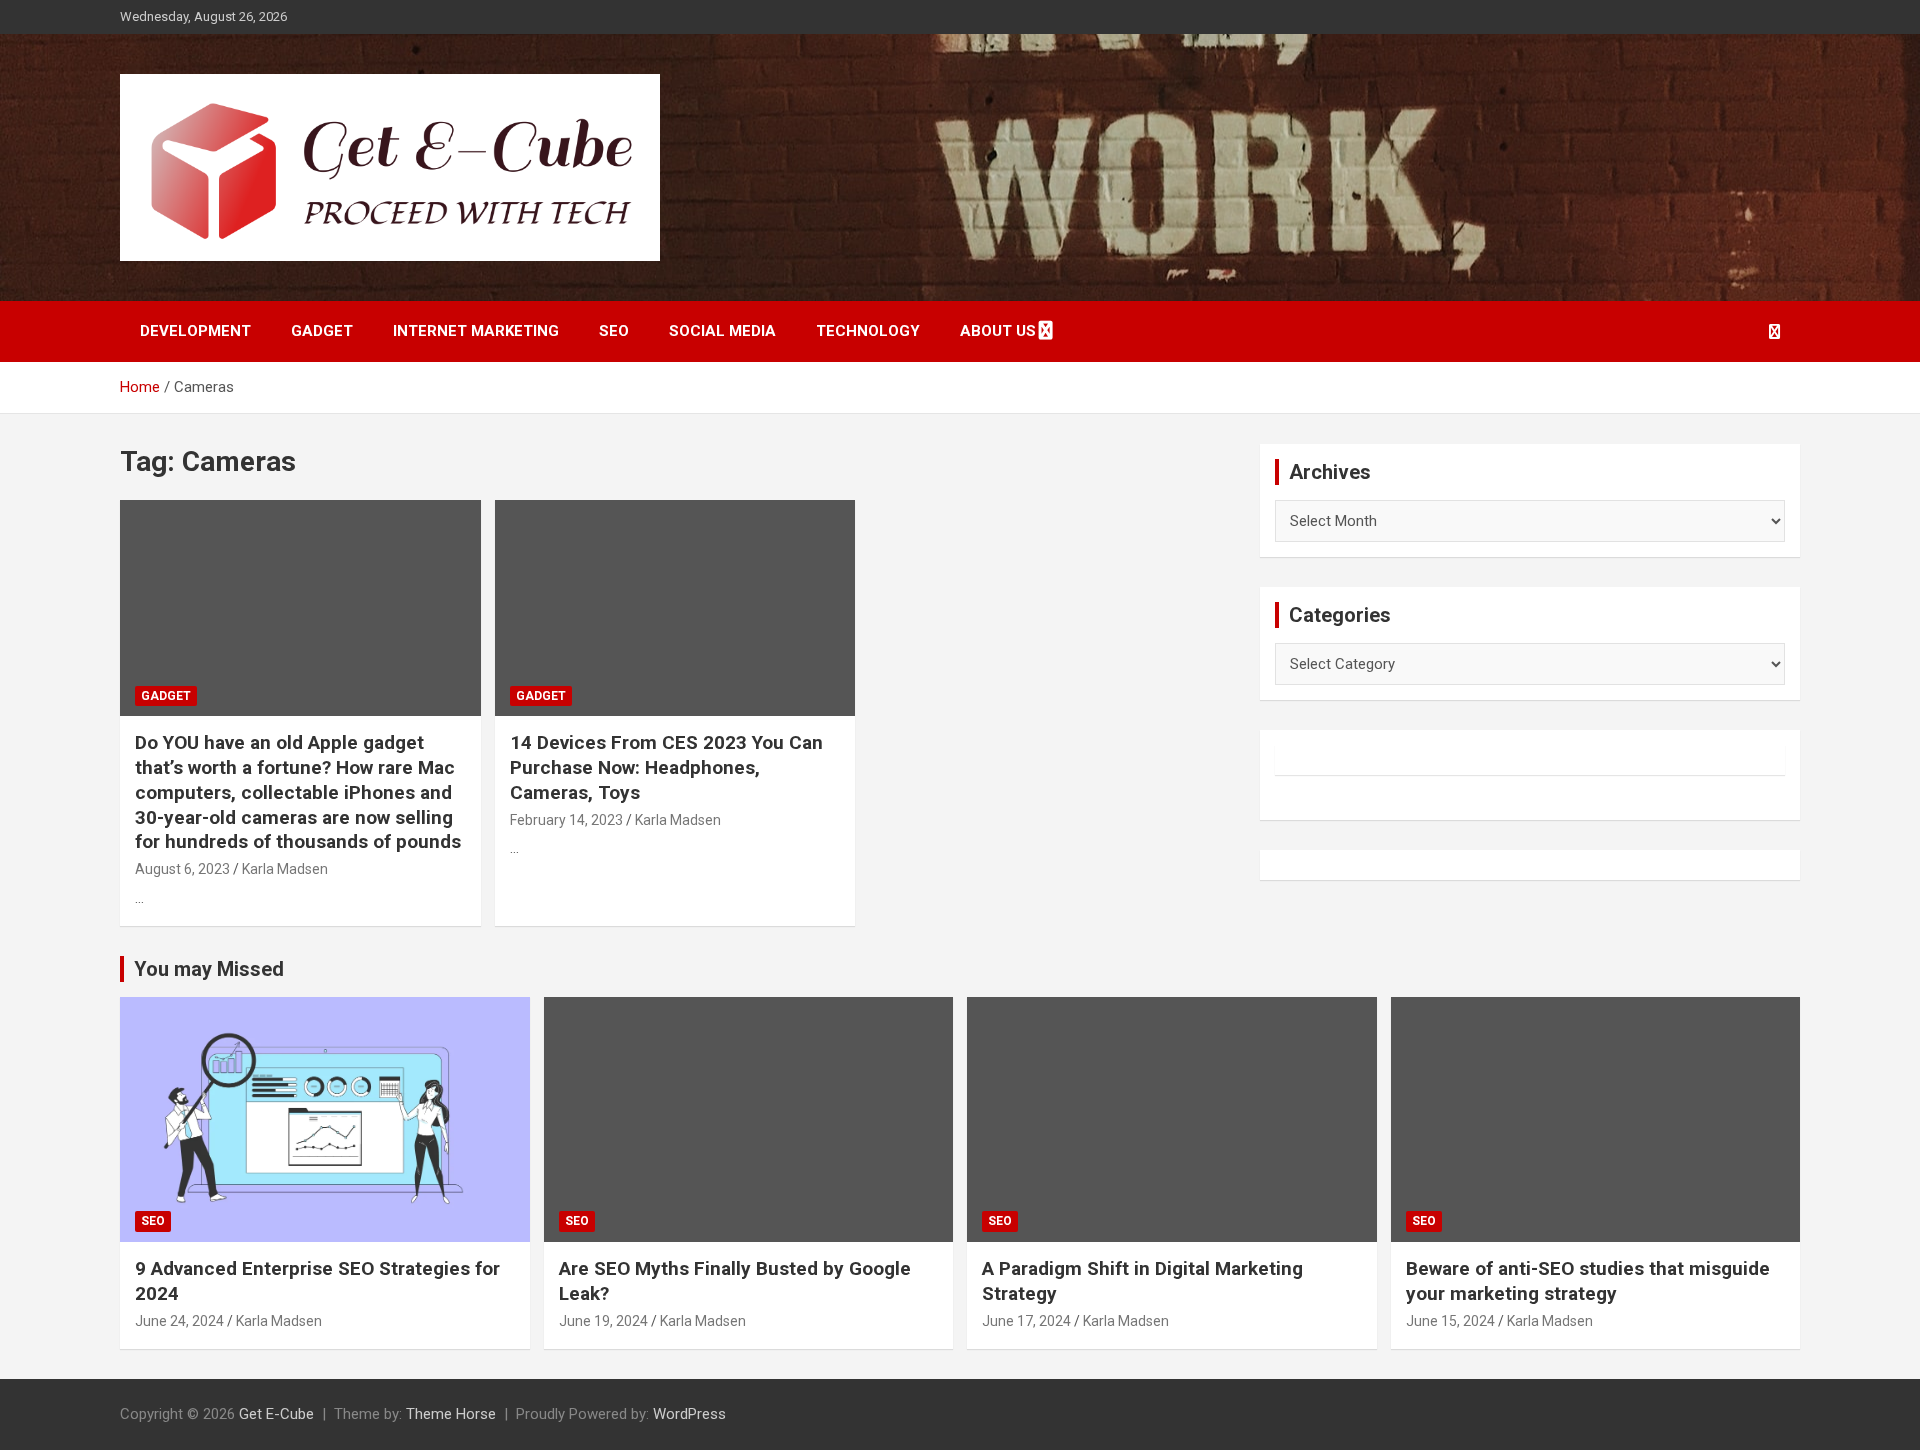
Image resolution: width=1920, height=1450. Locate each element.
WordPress (689, 1414)
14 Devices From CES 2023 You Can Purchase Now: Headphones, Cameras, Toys (666, 767)
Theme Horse (451, 1414)
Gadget (322, 331)
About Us (998, 331)
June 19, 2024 (603, 1321)
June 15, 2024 (1450, 1321)
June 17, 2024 (1026, 1321)
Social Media (722, 331)
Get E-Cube (276, 1414)
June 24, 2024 (179, 1321)
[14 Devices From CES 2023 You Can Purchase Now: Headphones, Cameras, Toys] (675, 608)
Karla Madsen (285, 869)
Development (195, 331)
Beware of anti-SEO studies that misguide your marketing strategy (1588, 1281)
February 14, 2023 (566, 820)
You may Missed (209, 969)
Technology (868, 331)
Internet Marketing (476, 331)
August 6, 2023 (182, 869)
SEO (614, 331)
